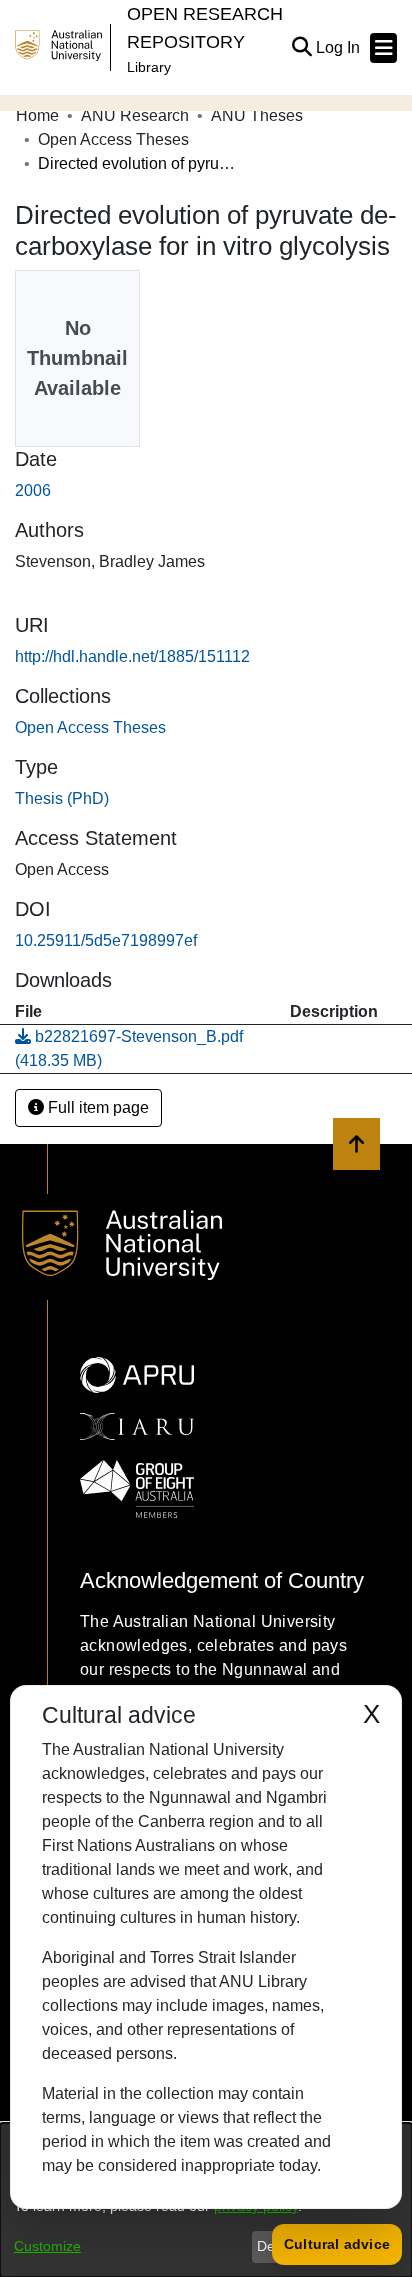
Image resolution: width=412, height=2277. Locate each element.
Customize (47, 2246)
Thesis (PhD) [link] (62, 798)
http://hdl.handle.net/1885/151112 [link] (132, 656)
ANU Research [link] (135, 115)
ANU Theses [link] (257, 115)
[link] (90, 727)
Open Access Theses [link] (113, 139)
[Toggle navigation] (383, 48)
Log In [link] (339, 47)
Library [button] (149, 67)
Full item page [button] (96, 1107)
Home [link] (37, 115)
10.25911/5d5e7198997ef (106, 940)
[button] (301, 48)
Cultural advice (337, 2244)
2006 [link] (33, 490)
